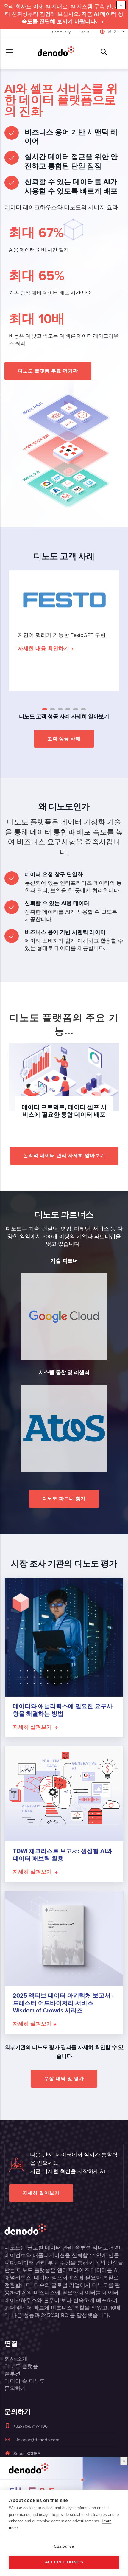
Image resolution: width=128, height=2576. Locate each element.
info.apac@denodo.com (36, 2440)
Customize (64, 2546)
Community (61, 32)
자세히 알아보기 (41, 2193)
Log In (84, 32)
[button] (45, 709)
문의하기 (15, 2389)
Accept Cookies (64, 2562)
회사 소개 (16, 2359)
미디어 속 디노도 (25, 2381)
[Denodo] (56, 52)
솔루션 (13, 2374)
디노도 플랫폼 (21, 2366)
